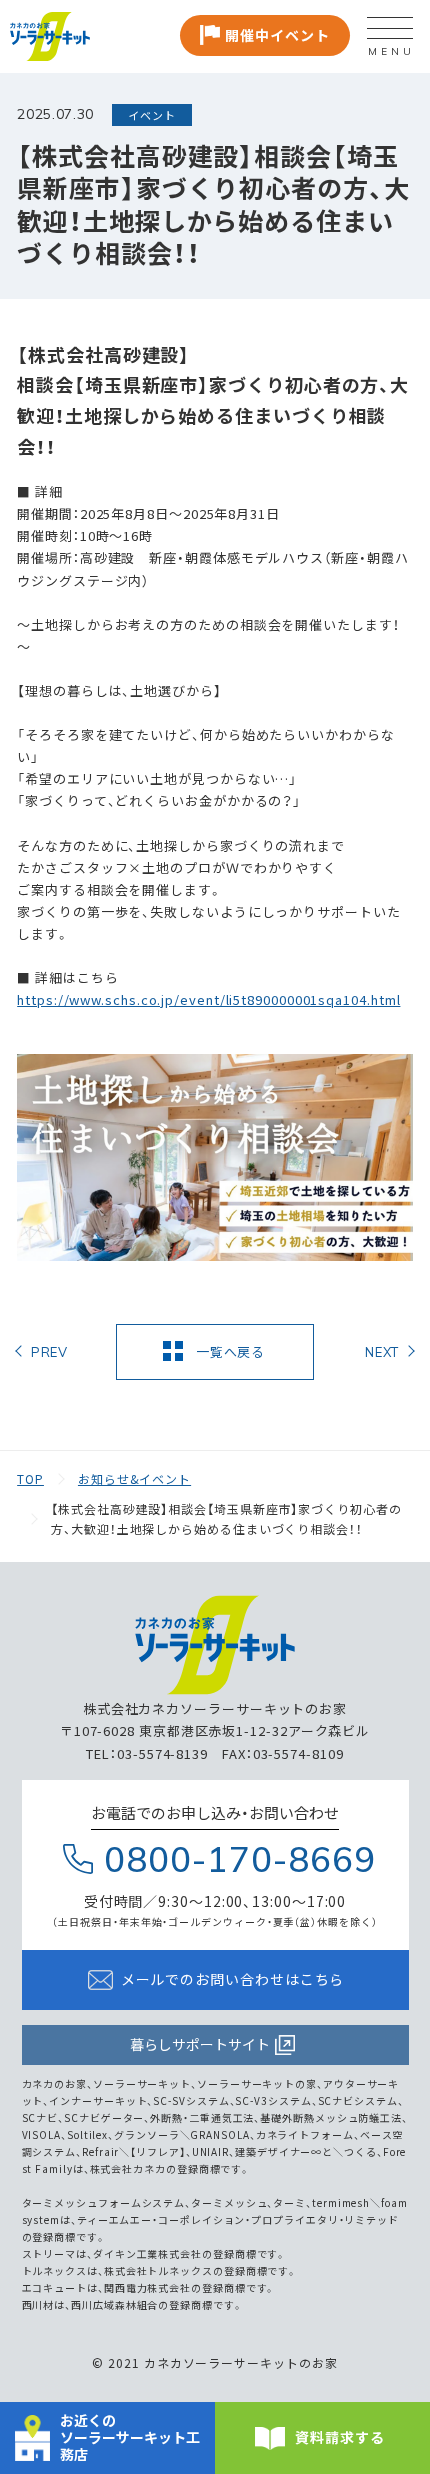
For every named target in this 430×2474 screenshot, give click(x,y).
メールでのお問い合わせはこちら (233, 1980)
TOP (30, 1478)
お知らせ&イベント (134, 1478)
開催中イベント (277, 35)
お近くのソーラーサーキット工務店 (130, 2437)
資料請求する (339, 2437)
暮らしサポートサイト (200, 2045)
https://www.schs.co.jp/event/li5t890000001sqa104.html (208, 999)
